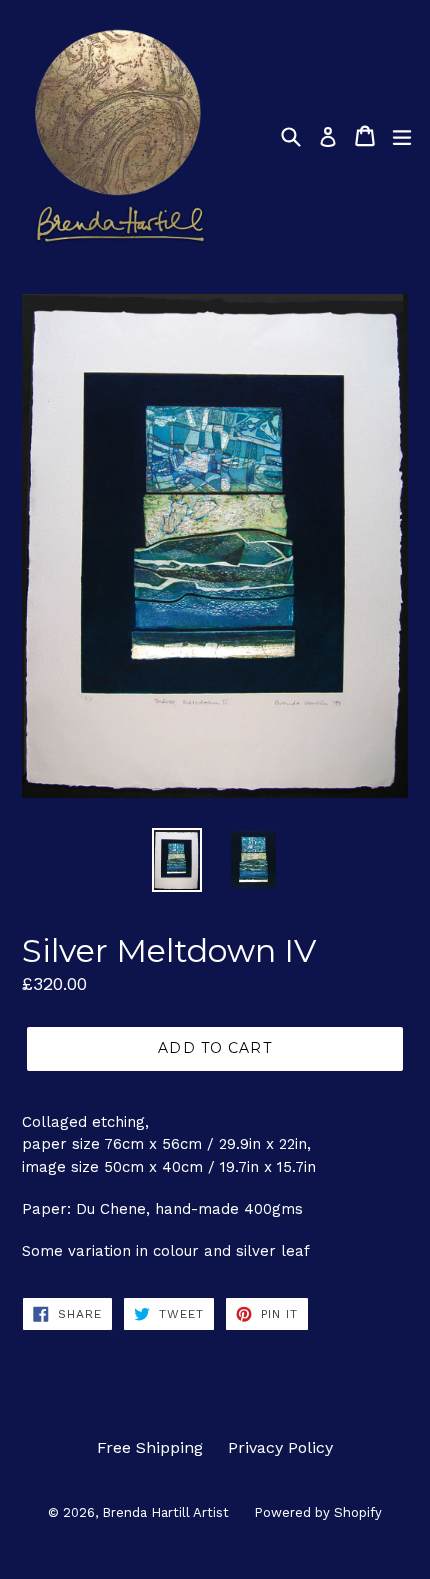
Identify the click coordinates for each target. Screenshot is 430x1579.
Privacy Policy (280, 1447)
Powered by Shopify (318, 1512)
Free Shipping (150, 1447)
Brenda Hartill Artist (165, 1512)
